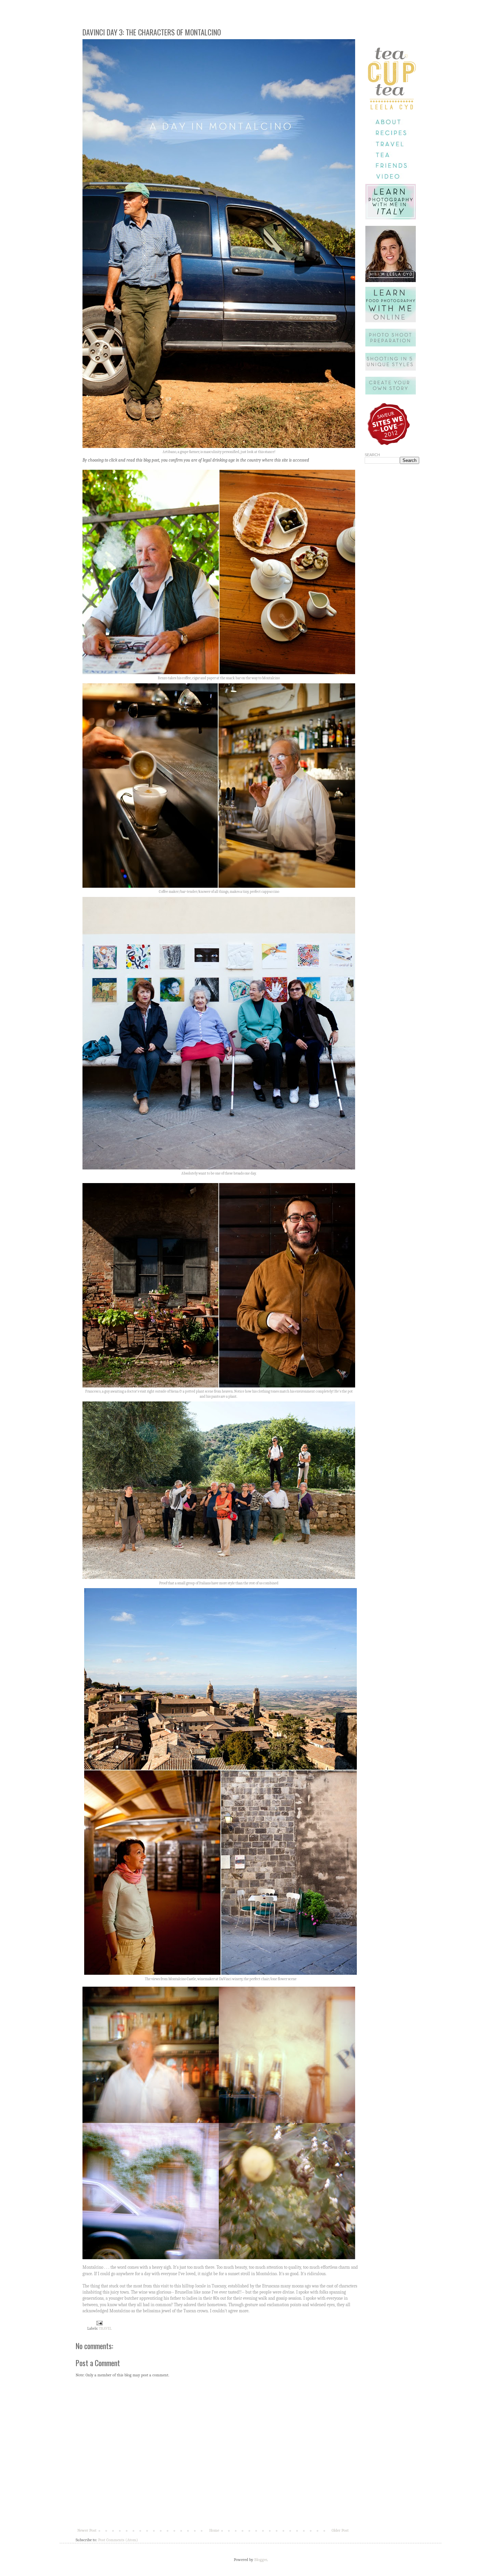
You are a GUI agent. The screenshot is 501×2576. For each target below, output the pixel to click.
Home (214, 2530)
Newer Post (87, 2530)
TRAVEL (105, 2329)
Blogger (261, 2560)
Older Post (340, 2530)
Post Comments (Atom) (118, 2540)
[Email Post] (99, 2323)
